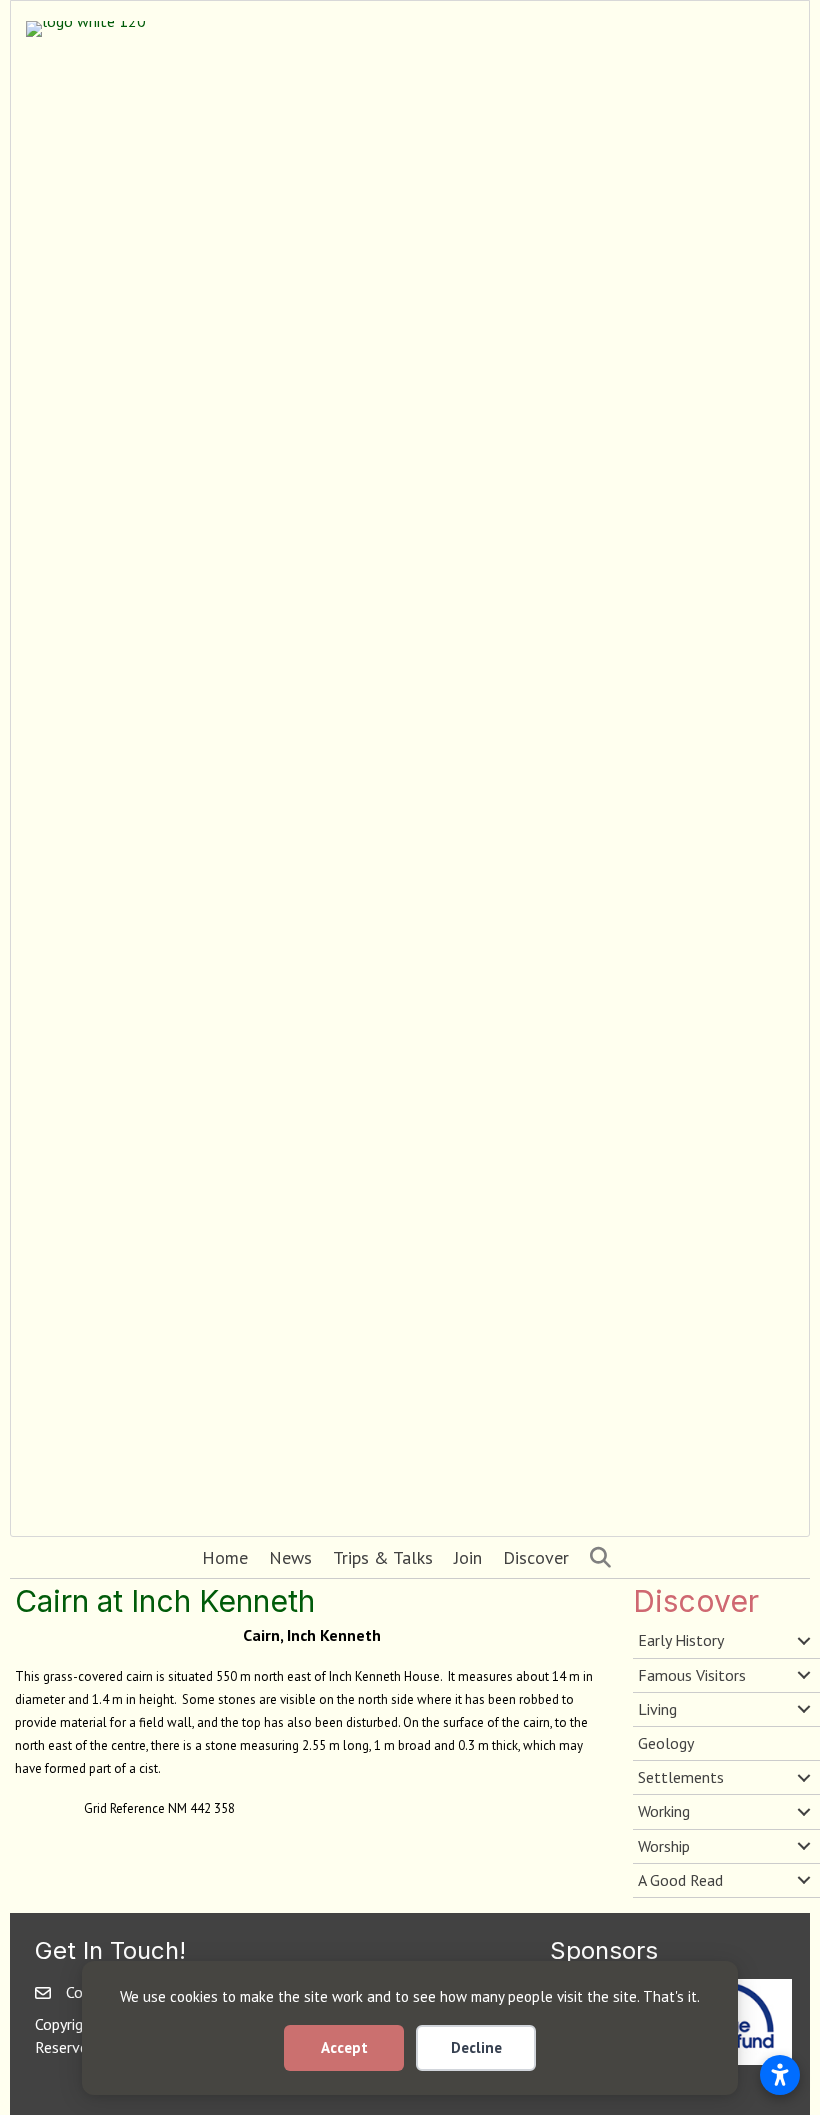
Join (468, 1557)
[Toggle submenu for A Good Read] (804, 1880)
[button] (604, 1557)
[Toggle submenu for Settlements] (804, 1778)
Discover (536, 1557)
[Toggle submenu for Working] (804, 1812)
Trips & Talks (383, 1557)
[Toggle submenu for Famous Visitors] (804, 1675)
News (290, 1557)
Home (225, 1557)
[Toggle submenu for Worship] (804, 1846)
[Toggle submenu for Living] (804, 1709)
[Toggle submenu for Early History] (804, 1641)
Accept (344, 2047)
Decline (476, 2047)
